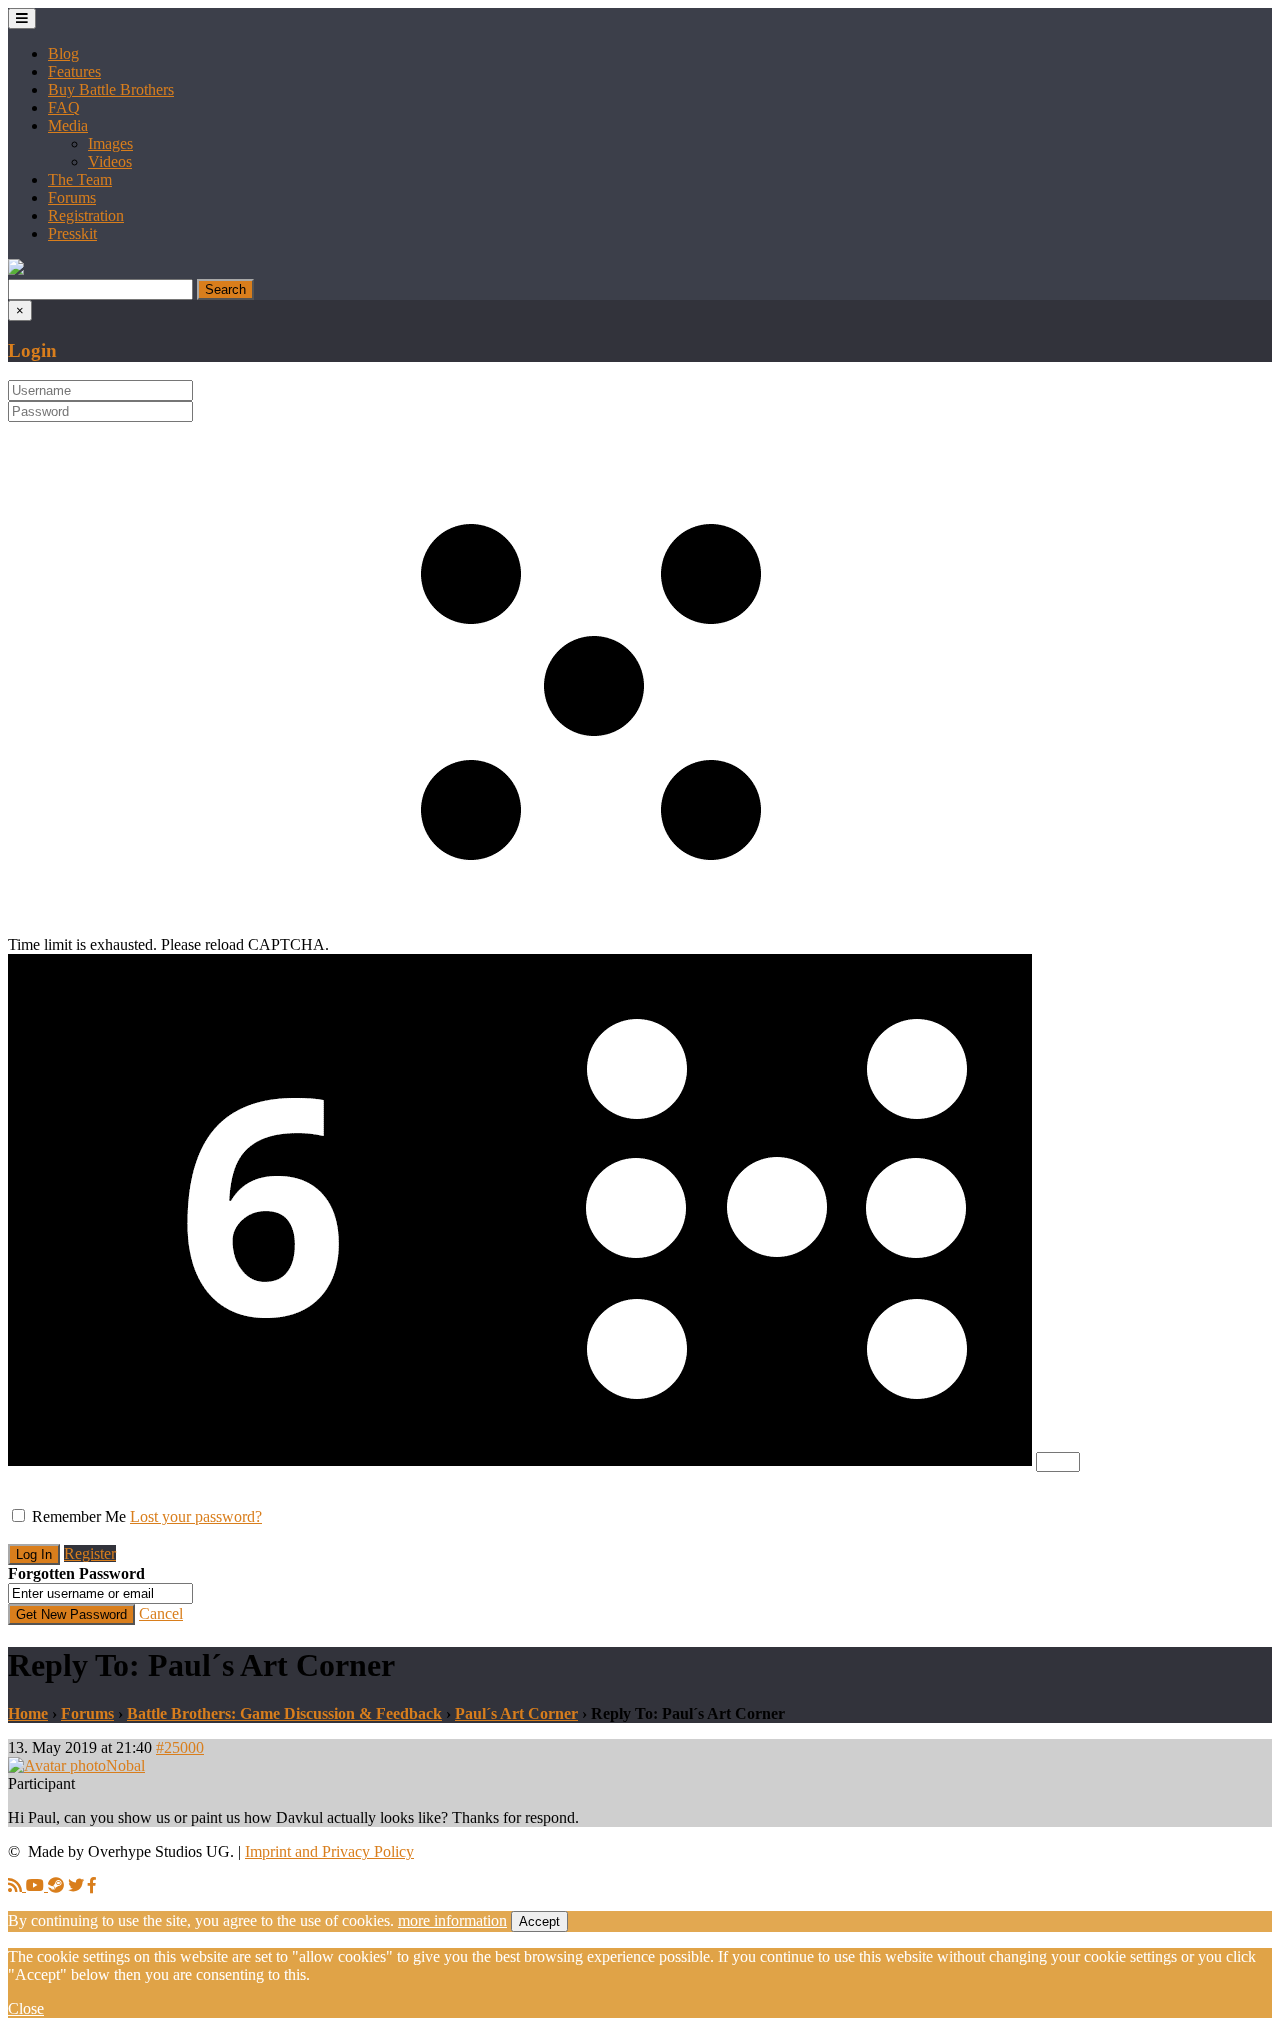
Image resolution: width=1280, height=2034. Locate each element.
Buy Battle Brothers (111, 89)
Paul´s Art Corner (516, 1713)
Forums (72, 197)
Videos (110, 161)
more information (452, 1920)
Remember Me (79, 1516)
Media (68, 125)
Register (90, 1553)
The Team (80, 179)
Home (28, 1713)
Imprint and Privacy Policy (329, 1851)
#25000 (180, 1747)
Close (26, 2008)
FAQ (64, 107)
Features (74, 71)
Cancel (161, 1613)
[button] (16, 269)
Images (110, 143)
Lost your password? (196, 1516)
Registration (86, 215)
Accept (539, 1921)
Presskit (72, 233)
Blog (63, 53)
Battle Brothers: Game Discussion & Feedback (284, 1713)
